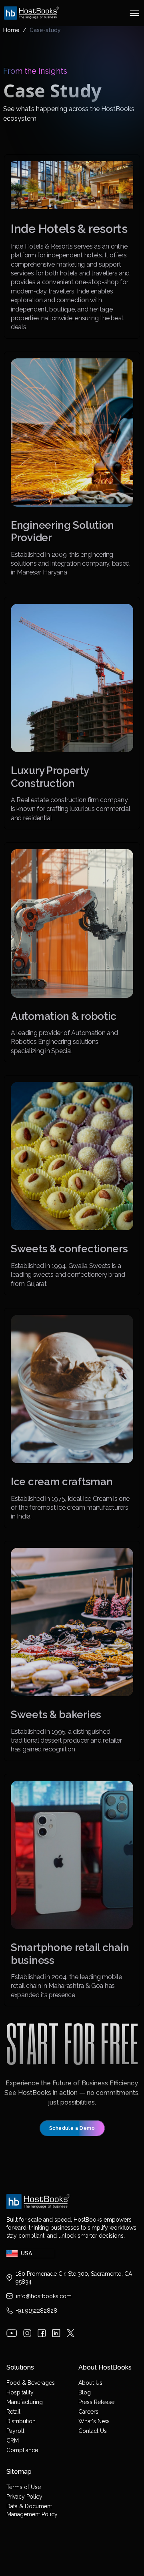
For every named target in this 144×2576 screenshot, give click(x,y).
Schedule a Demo (72, 2128)
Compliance (22, 2450)
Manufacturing (25, 2402)
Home (11, 30)
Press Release (96, 2402)
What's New (94, 2421)
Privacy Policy (24, 2497)
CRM (13, 2441)
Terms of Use (24, 2487)
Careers (88, 2412)
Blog (85, 2392)
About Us (90, 2383)
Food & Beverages (31, 2383)
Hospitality (20, 2392)
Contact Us (93, 2431)
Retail (13, 2412)
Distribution (21, 2421)
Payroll (15, 2431)
